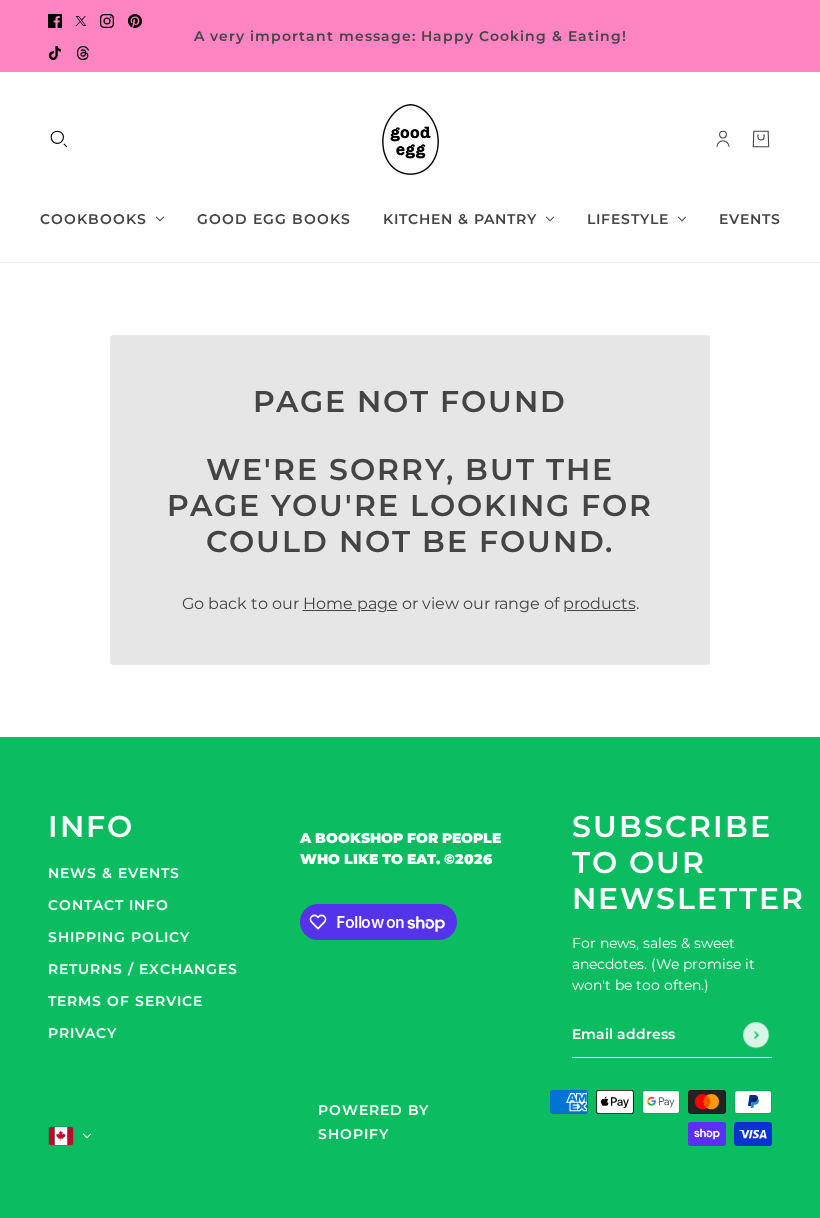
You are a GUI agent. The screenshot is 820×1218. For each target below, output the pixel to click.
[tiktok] (55, 52)
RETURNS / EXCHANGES (143, 969)
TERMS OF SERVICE (125, 1001)
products (599, 603)
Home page (350, 603)
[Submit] (756, 1035)
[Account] (723, 139)
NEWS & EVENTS (114, 873)
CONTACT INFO (108, 905)
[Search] (59, 139)
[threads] (83, 52)
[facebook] (55, 20)
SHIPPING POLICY (119, 937)
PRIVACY (82, 1033)
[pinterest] (135, 20)
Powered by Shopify (373, 1122)
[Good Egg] (410, 139)
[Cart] (761, 139)
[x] (81, 20)
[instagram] (107, 20)
